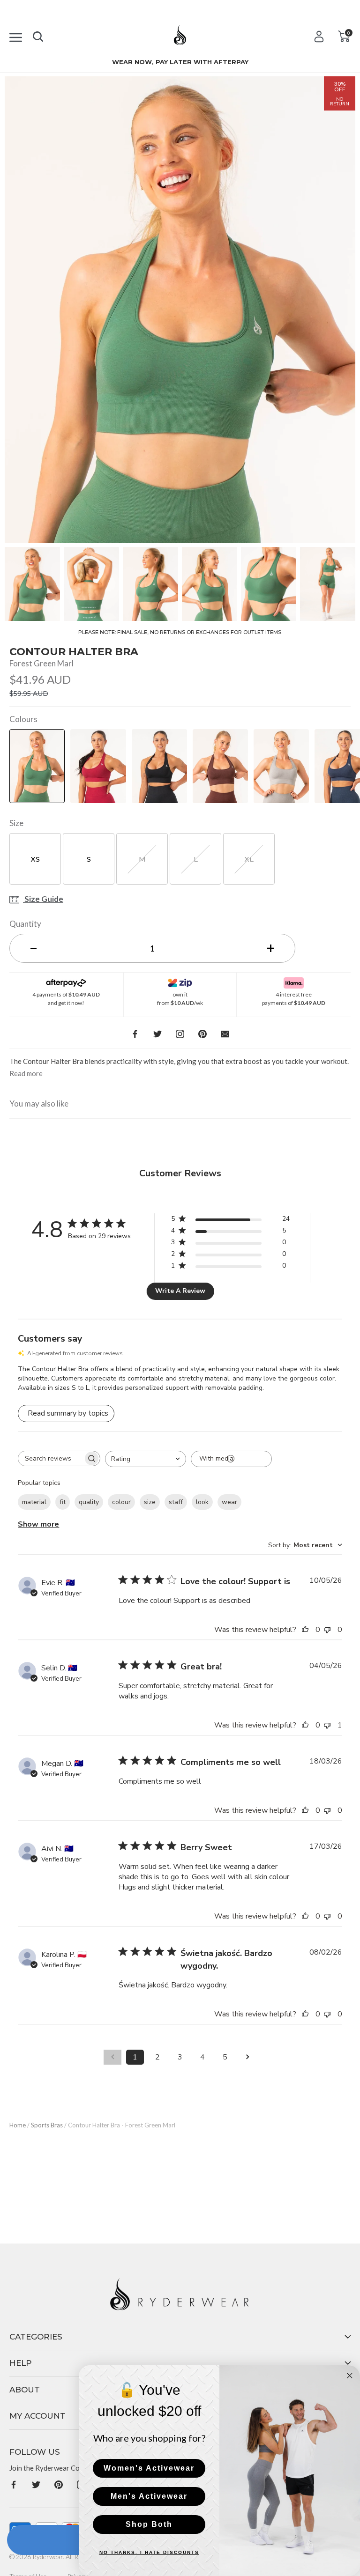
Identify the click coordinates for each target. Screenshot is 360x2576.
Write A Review (180, 1291)
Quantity (25, 924)
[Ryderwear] (180, 38)
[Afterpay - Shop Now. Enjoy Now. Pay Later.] (66, 981)
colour (121, 1502)
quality (89, 1502)
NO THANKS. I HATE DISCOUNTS (149, 2552)
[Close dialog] (350, 2376)
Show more (38, 1524)
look (202, 1502)
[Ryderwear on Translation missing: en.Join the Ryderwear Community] (14, 2484)
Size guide (43, 900)
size (150, 1502)
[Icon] (16, 36)
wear (229, 1502)
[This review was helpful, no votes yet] (307, 1630)
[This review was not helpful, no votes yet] (330, 1630)
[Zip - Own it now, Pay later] (180, 981)
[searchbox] (51, 1458)
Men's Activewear (149, 2496)
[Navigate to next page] (247, 2057)
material (34, 1502)
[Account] (319, 36)
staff (176, 1502)
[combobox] (146, 1459)
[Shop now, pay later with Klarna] (294, 981)
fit (63, 1502)
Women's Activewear (149, 2468)
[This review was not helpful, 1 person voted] (330, 1725)
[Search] (38, 35)
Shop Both (149, 2524)
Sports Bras (47, 2125)
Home (18, 2125)
